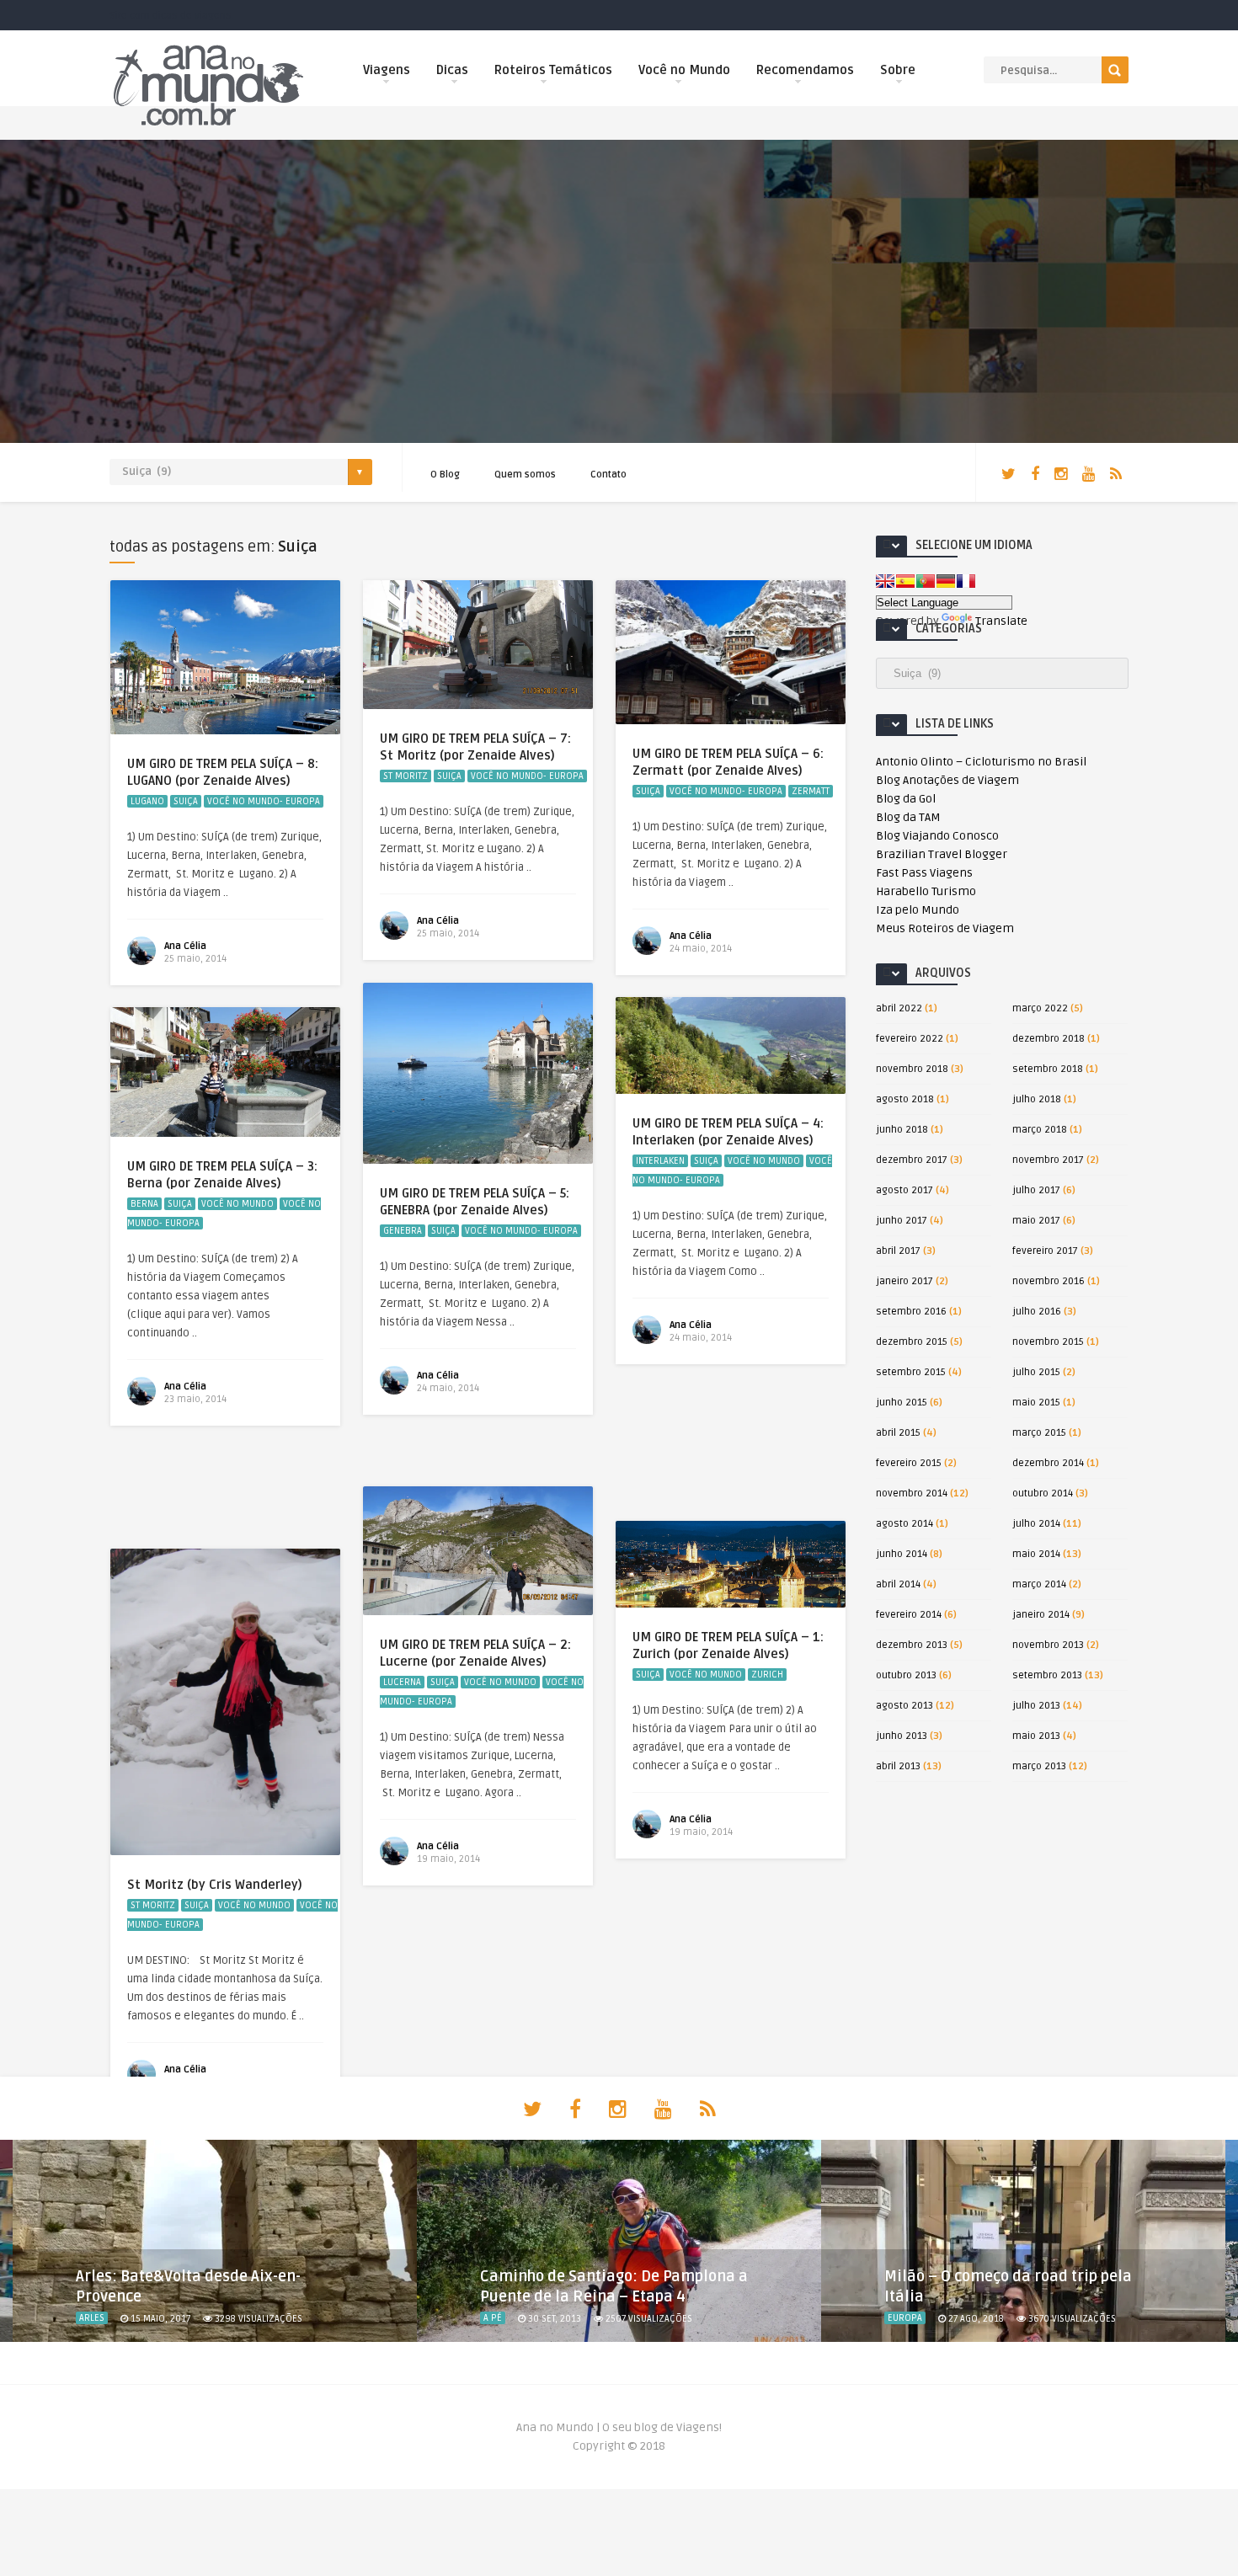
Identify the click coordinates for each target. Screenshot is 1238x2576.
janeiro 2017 (904, 1281)
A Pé (493, 2318)
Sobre (898, 70)
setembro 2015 (911, 1372)
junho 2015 (902, 1403)
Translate (1001, 621)
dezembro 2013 (912, 1645)
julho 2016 (1037, 1312)
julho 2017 (1036, 1190)
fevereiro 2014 (909, 1615)
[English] (885, 581)
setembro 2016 (911, 1312)
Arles (92, 2318)
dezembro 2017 (912, 1160)
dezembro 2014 (1048, 1463)
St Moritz (406, 776)
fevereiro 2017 (1045, 1251)
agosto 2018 (905, 1099)
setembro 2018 (1048, 1069)
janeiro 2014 (1041, 1615)
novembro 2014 (912, 1493)
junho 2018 (902, 1130)
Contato (608, 475)
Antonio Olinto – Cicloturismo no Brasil (981, 762)
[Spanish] (905, 581)
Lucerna (402, 1682)
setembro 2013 (1047, 1675)
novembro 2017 (1048, 1160)
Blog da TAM (908, 817)
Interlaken (660, 1161)
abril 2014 (898, 1584)
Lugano (147, 801)
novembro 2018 (912, 1069)
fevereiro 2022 (910, 1039)
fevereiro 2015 (909, 1463)
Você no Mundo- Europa (264, 801)
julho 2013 (1036, 1706)
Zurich (767, 1675)
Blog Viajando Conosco (937, 836)
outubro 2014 (1043, 1493)
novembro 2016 (1049, 1281)
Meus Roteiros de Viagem (945, 928)
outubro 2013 (906, 1675)
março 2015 (1039, 1433)
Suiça (186, 801)
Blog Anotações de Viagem (947, 780)
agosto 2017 (904, 1190)
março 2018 (1040, 1130)
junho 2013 (902, 1736)
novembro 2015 (1048, 1342)
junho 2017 (902, 1221)
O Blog (445, 475)
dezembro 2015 (912, 1342)
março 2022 (1040, 1008)
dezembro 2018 (1049, 1039)
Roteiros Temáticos (553, 70)
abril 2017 (898, 1251)
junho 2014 (902, 1554)
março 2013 (1039, 1766)
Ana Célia (185, 946)
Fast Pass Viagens (924, 873)
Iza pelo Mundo (918, 910)
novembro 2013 (1048, 1645)
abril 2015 (898, 1433)
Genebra (403, 1231)
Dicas (452, 70)
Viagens (387, 70)
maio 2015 (1036, 1403)
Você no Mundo (684, 70)
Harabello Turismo (926, 891)
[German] (946, 581)
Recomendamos (805, 70)
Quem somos (525, 475)
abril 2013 (898, 1766)
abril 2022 (899, 1008)
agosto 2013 (904, 1706)
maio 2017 (1036, 1221)
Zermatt (811, 791)
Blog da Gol (906, 799)
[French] (966, 581)
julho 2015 (1036, 1372)
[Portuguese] (926, 581)
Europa (905, 2318)
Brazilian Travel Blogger (942, 854)
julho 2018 (1037, 1099)
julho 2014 (1036, 1524)
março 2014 (1039, 1584)
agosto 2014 (904, 1524)
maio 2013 (1036, 1736)
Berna (144, 1204)
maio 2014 (1036, 1554)
